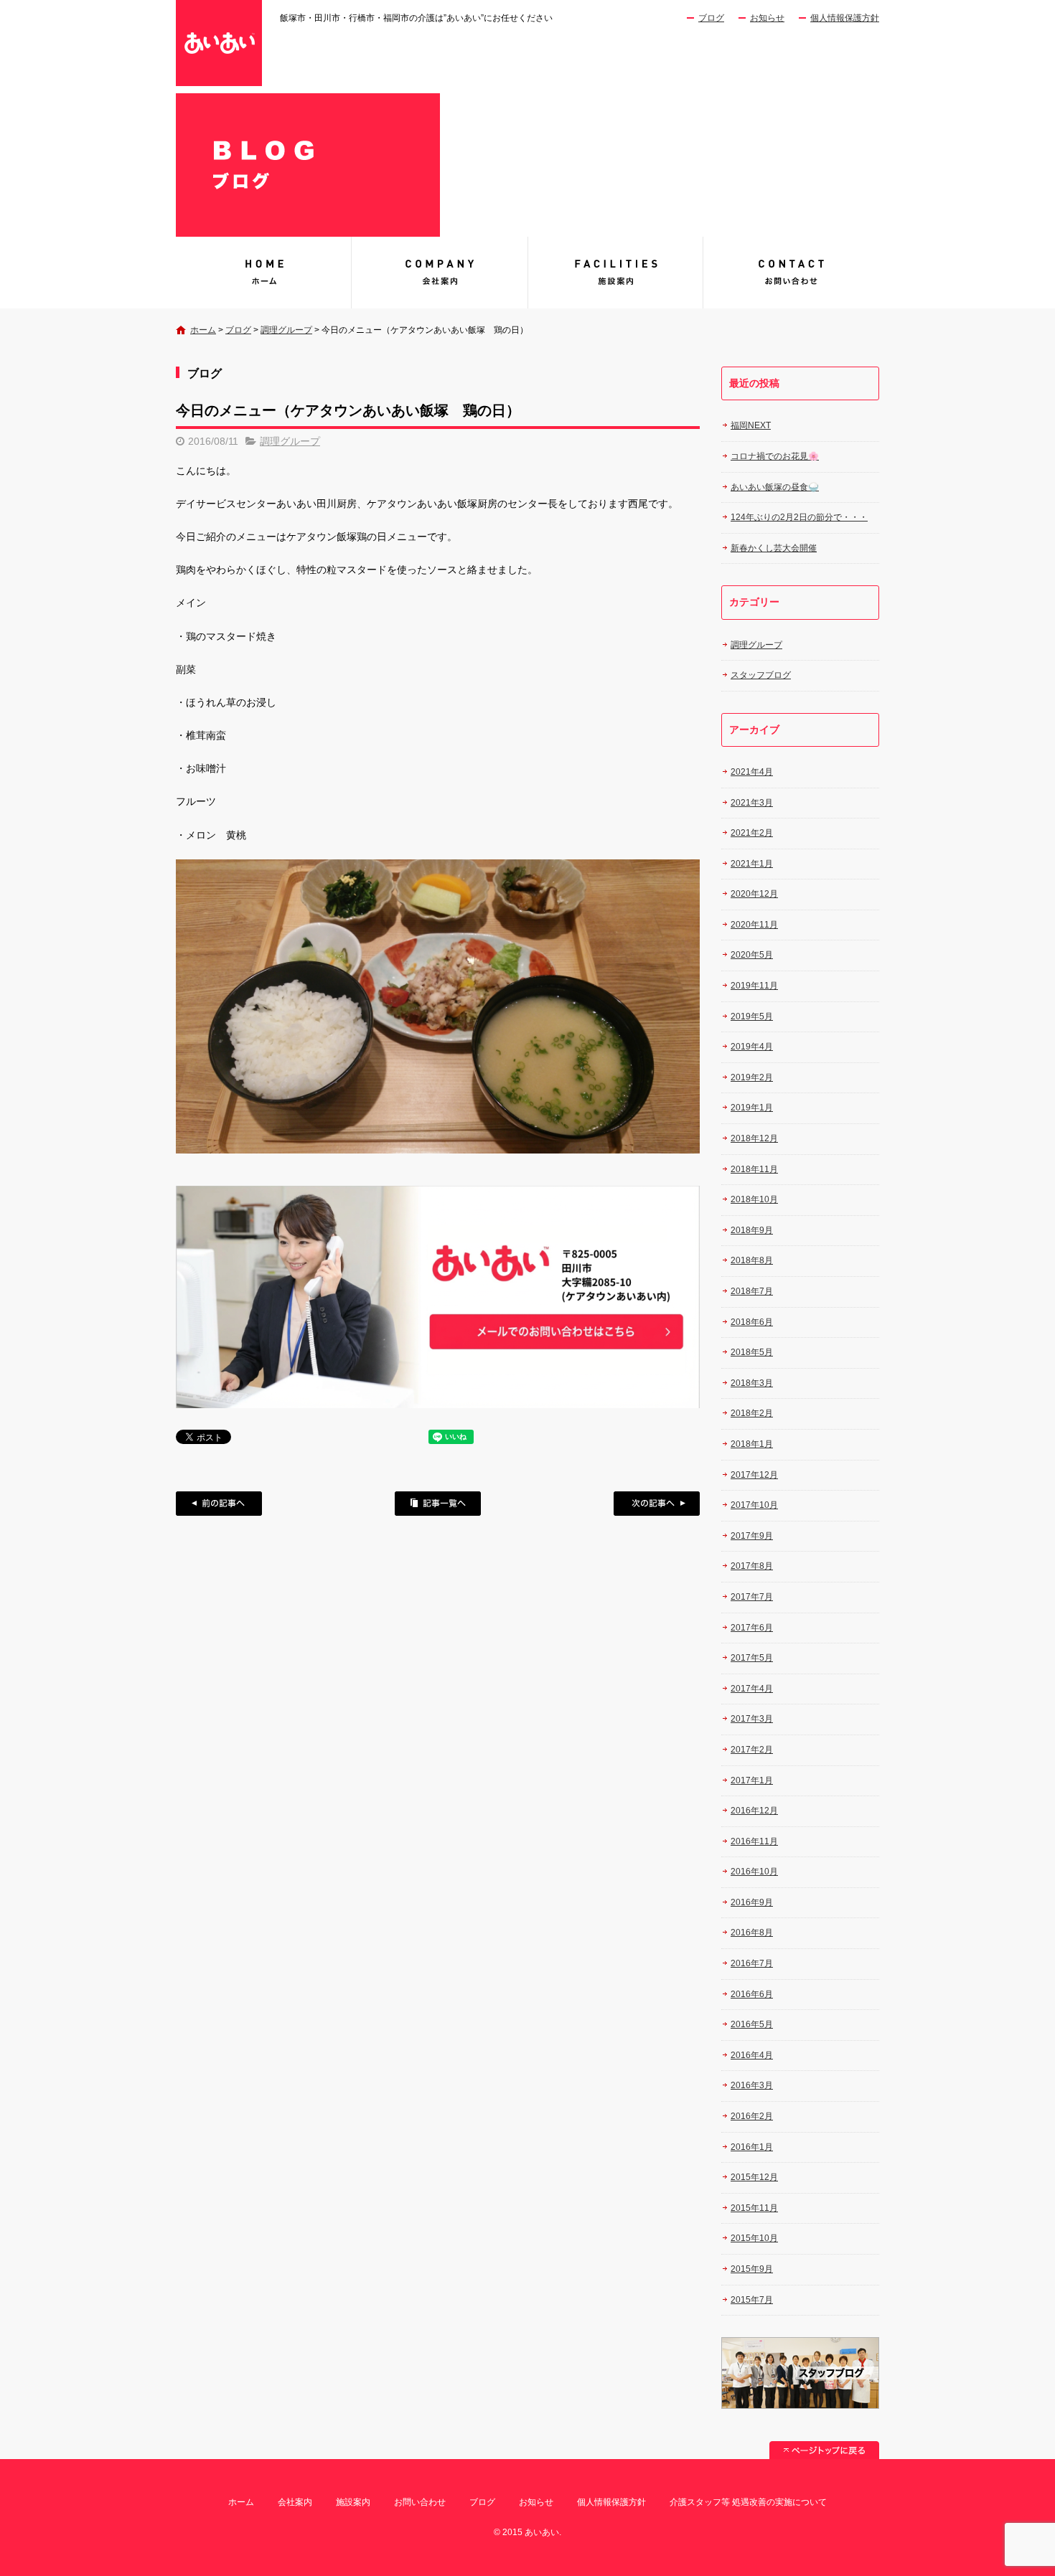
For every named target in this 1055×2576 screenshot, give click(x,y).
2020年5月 (752, 955)
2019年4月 (752, 1047)
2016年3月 (752, 2085)
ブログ (711, 18)
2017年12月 (754, 1475)
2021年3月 (752, 803)
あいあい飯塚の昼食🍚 (775, 487)
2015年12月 (754, 2177)
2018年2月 (752, 1413)
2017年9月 (752, 1536)
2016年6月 (752, 1994)
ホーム (203, 330)
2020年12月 (754, 894)
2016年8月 (752, 1933)
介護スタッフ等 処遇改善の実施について (748, 2502)
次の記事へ (657, 1504)
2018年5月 (752, 1352)
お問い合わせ (791, 273)
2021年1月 (752, 864)
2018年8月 (752, 1260)
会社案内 (440, 273)
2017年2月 (752, 1750)
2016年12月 (754, 1811)
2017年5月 (752, 1658)
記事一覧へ (438, 1504)
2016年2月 (752, 2116)
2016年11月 (754, 1841)
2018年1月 (752, 1444)
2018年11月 (754, 1169)
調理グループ (286, 330)
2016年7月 (752, 1963)
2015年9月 (752, 2269)
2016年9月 (752, 1902)
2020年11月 (754, 925)
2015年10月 (754, 2238)
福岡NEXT (751, 425)
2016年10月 (754, 1872)
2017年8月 (752, 1566)
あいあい (264, 273)
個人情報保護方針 (845, 18)
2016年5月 (752, 2024)
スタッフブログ (761, 675)
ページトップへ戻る (824, 2450)
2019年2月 (752, 1077)
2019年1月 (752, 1108)
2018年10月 (754, 1199)
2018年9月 (752, 1230)
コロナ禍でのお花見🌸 (775, 456)
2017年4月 (752, 1689)
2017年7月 (752, 1597)
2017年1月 (752, 1780)
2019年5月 (752, 1016)
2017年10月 (754, 1505)
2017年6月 (752, 1628)
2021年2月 (752, 833)
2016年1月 (752, 2147)
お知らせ (767, 18)
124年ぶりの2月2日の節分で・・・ (799, 517)
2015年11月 (754, 2208)
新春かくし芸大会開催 (774, 548)
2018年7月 (752, 1291)
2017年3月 (752, 1719)
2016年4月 (752, 2055)
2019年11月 (754, 986)
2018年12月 (754, 1138)
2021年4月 (752, 772)
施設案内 (615, 273)
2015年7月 (752, 2300)
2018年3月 (752, 1383)
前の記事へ (219, 1504)
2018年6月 (752, 1322)
